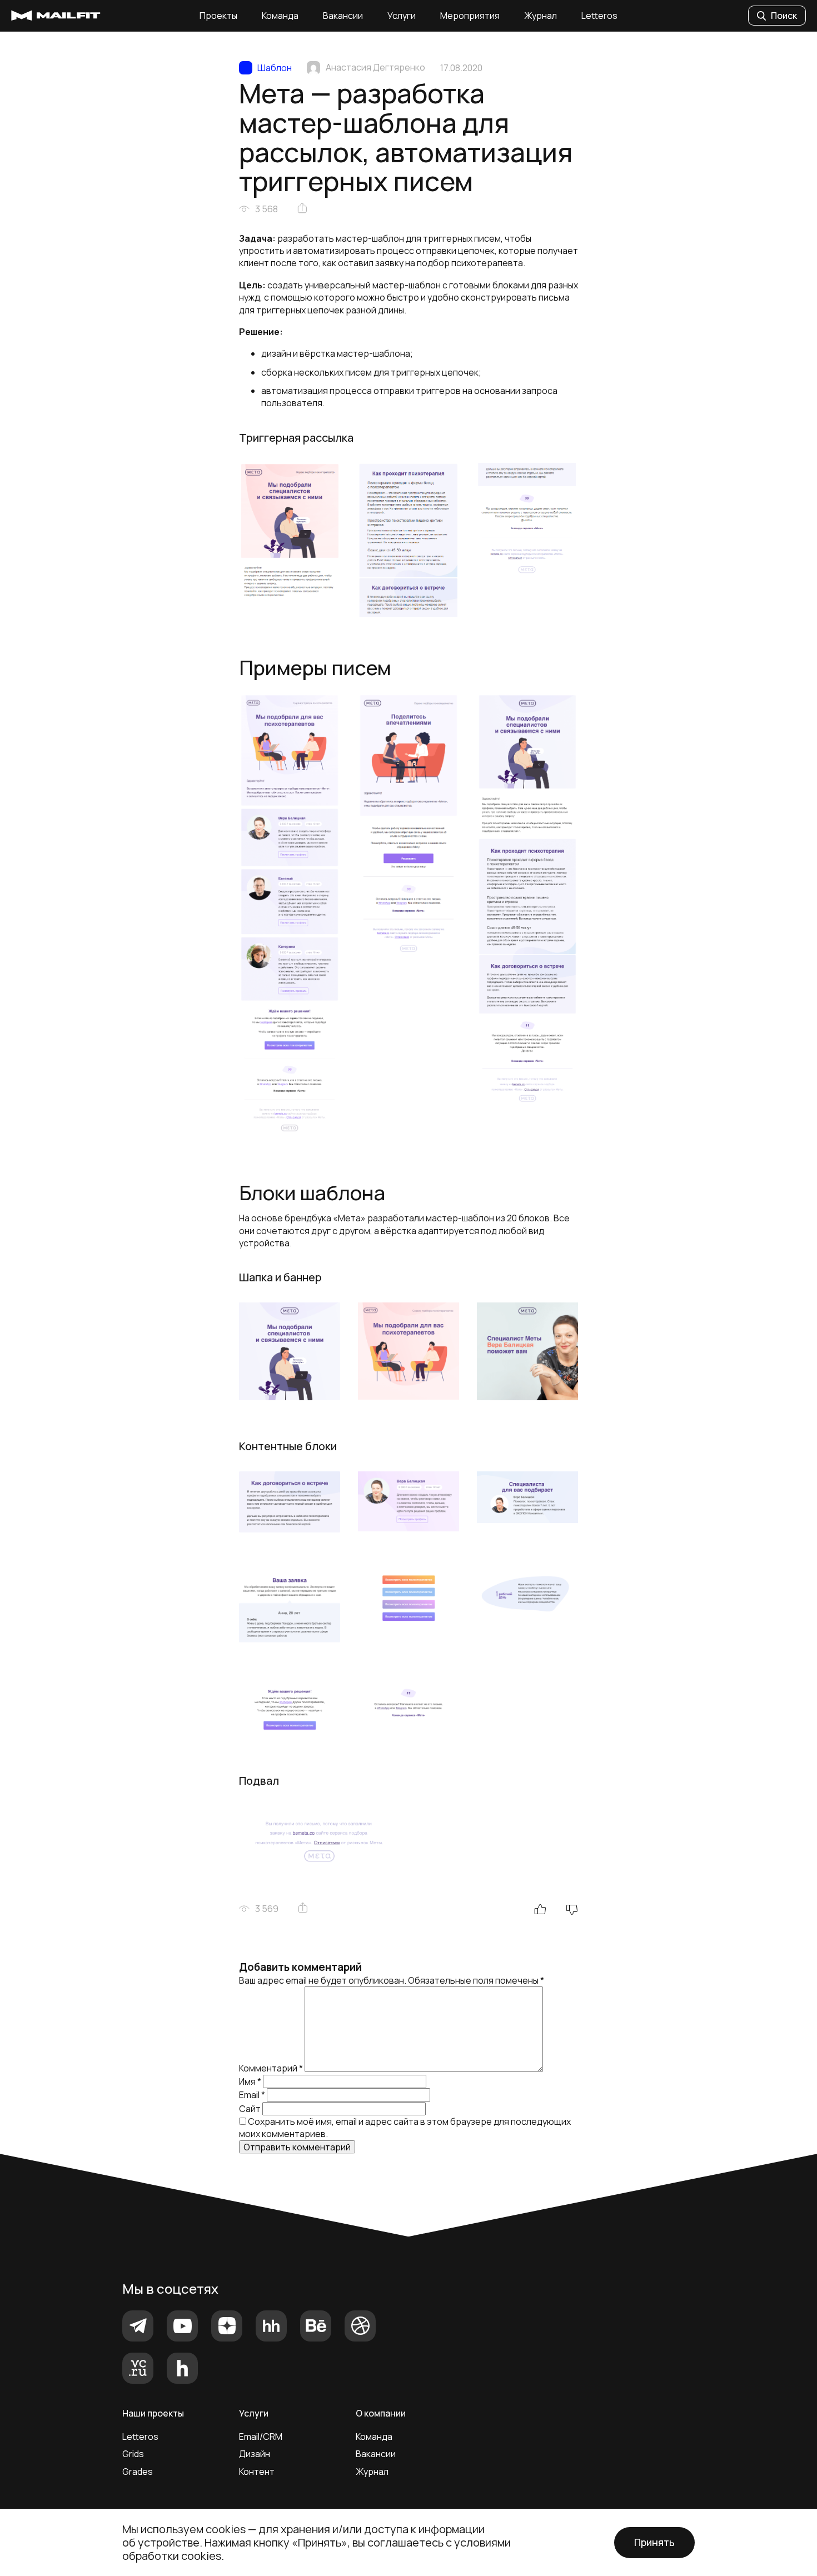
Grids (133, 2454)
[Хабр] (182, 2368)
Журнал (540, 16)
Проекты (218, 16)
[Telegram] (138, 2326)
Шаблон (275, 68)
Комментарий (271, 2069)
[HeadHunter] (271, 2326)
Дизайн (255, 2454)
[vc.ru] (138, 2368)
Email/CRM (261, 2437)
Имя (250, 2081)
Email (252, 2095)
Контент (257, 2472)
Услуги (402, 16)
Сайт (250, 2109)
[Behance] (316, 2326)
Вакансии (343, 16)
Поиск (784, 16)
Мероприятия (470, 16)
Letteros (599, 16)
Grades (138, 2472)
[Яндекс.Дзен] (227, 2326)
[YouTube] (182, 2326)
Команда (280, 16)
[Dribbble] (360, 2326)
